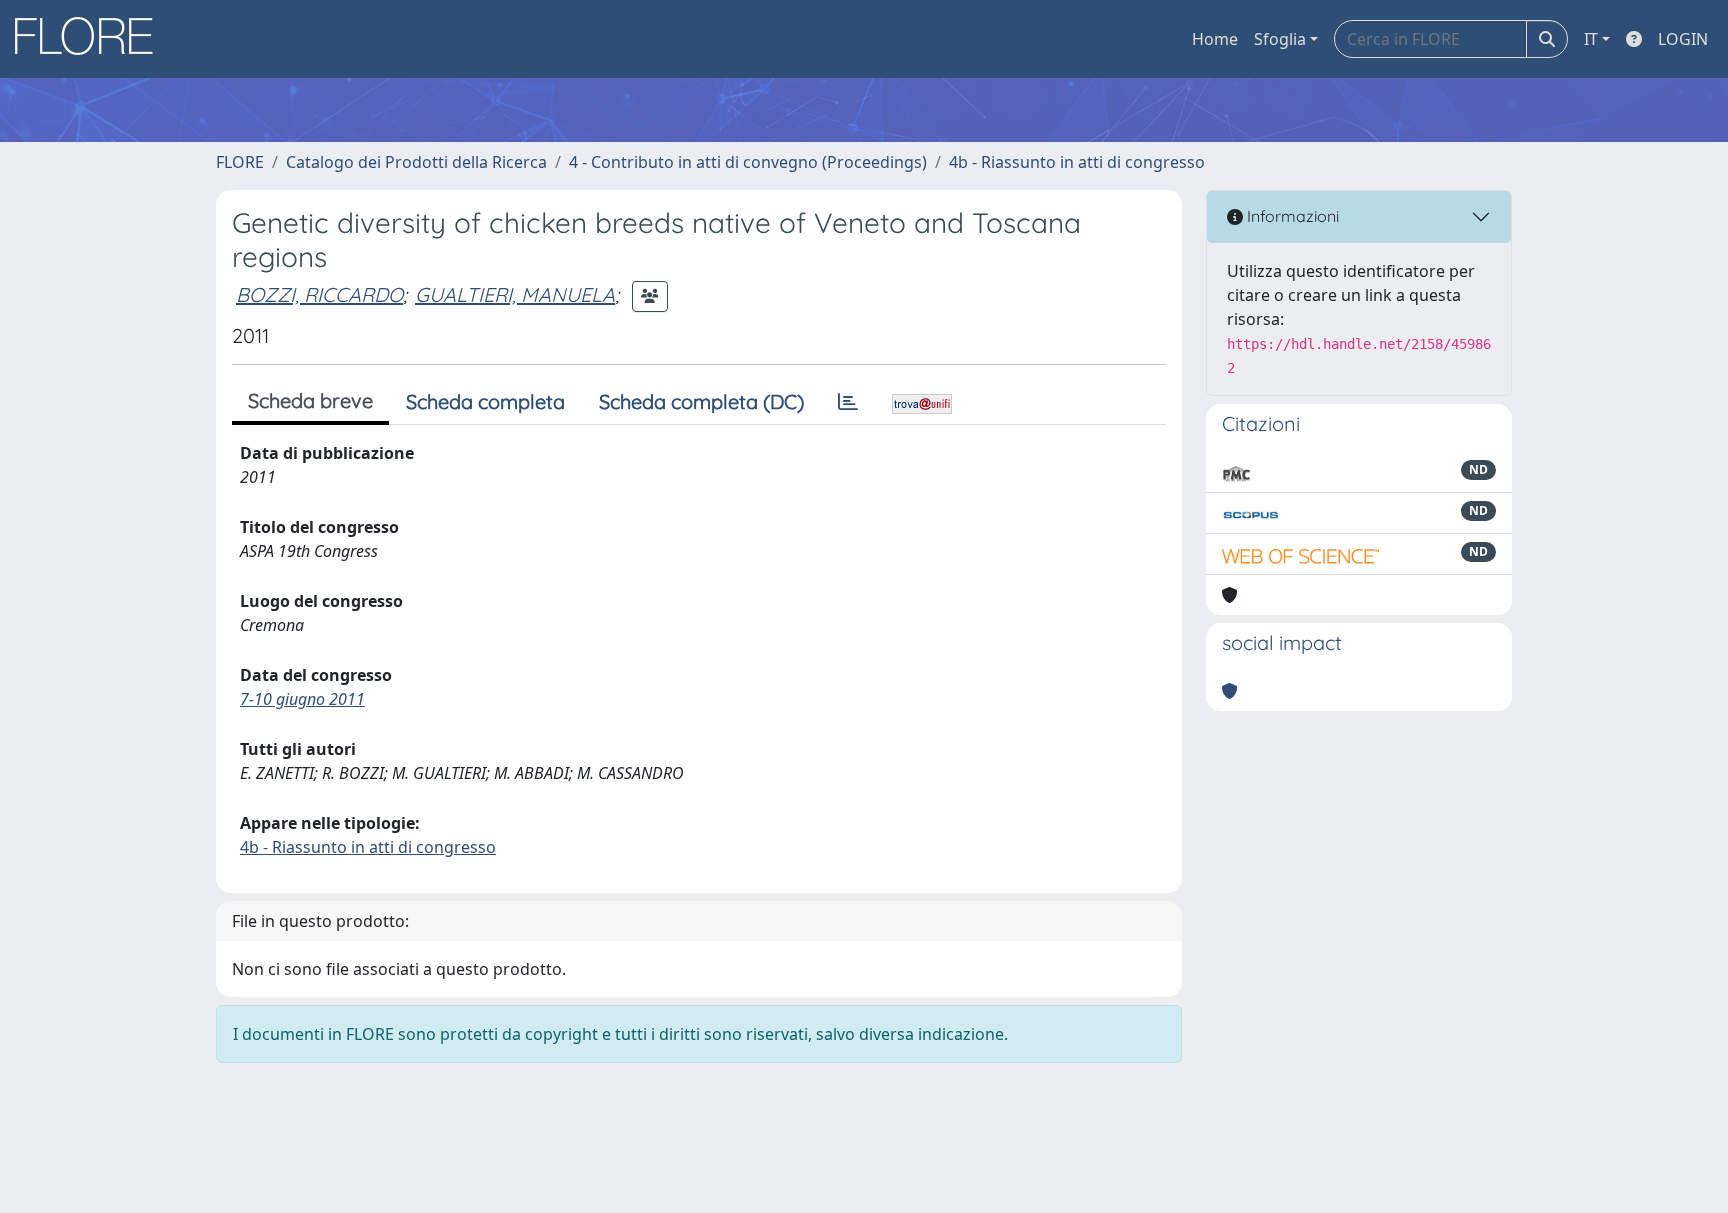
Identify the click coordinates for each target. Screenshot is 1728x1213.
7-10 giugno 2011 (302, 699)
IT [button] (1591, 39)
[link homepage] (91, 39)
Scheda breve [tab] (310, 400)
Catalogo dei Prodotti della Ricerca (416, 162)
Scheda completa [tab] (485, 401)
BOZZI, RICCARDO (319, 294)
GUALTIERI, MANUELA (515, 294)
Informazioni (1291, 216)
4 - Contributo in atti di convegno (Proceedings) (748, 162)
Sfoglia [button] (1280, 39)
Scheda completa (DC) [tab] (701, 401)
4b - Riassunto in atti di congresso (1077, 162)
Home (1215, 39)
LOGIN (1683, 39)
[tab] (848, 402)
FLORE (240, 162)
